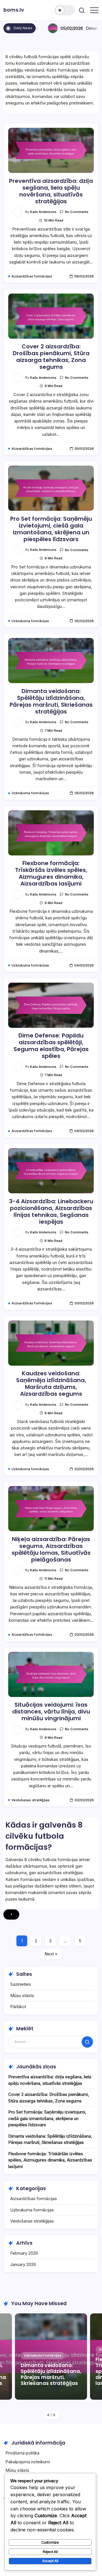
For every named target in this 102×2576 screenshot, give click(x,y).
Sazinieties (21, 1984)
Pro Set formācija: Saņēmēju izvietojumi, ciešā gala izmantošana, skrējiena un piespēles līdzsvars (51, 529)
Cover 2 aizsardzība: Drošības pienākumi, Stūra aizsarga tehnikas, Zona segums (51, 357)
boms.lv (14, 10)
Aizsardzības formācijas (34, 2199)
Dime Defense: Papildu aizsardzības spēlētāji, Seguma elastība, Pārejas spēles (51, 1046)
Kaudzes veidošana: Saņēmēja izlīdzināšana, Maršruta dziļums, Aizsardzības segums (51, 1384)
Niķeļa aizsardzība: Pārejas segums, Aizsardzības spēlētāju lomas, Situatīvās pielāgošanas (51, 1549)
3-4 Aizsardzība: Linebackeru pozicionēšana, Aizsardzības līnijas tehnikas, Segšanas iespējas (51, 1211)
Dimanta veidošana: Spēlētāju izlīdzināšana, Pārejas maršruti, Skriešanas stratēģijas (51, 701)
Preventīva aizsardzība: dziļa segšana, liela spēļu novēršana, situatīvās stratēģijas (51, 191)
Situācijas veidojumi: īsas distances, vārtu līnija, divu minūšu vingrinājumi (51, 1711)
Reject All (50, 2552)
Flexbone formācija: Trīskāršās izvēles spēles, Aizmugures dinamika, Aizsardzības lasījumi (51, 873)
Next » (51, 1954)
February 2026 (24, 2253)
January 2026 (23, 2264)
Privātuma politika (22, 2453)
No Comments (77, 212)
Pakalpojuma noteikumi (28, 2462)
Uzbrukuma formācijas (32, 2210)
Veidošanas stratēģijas (32, 2221)
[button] (65, 10)
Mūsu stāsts (22, 1996)
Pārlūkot (18, 2007)
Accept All (50, 2561)
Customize (50, 2542)
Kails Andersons (43, 212)
